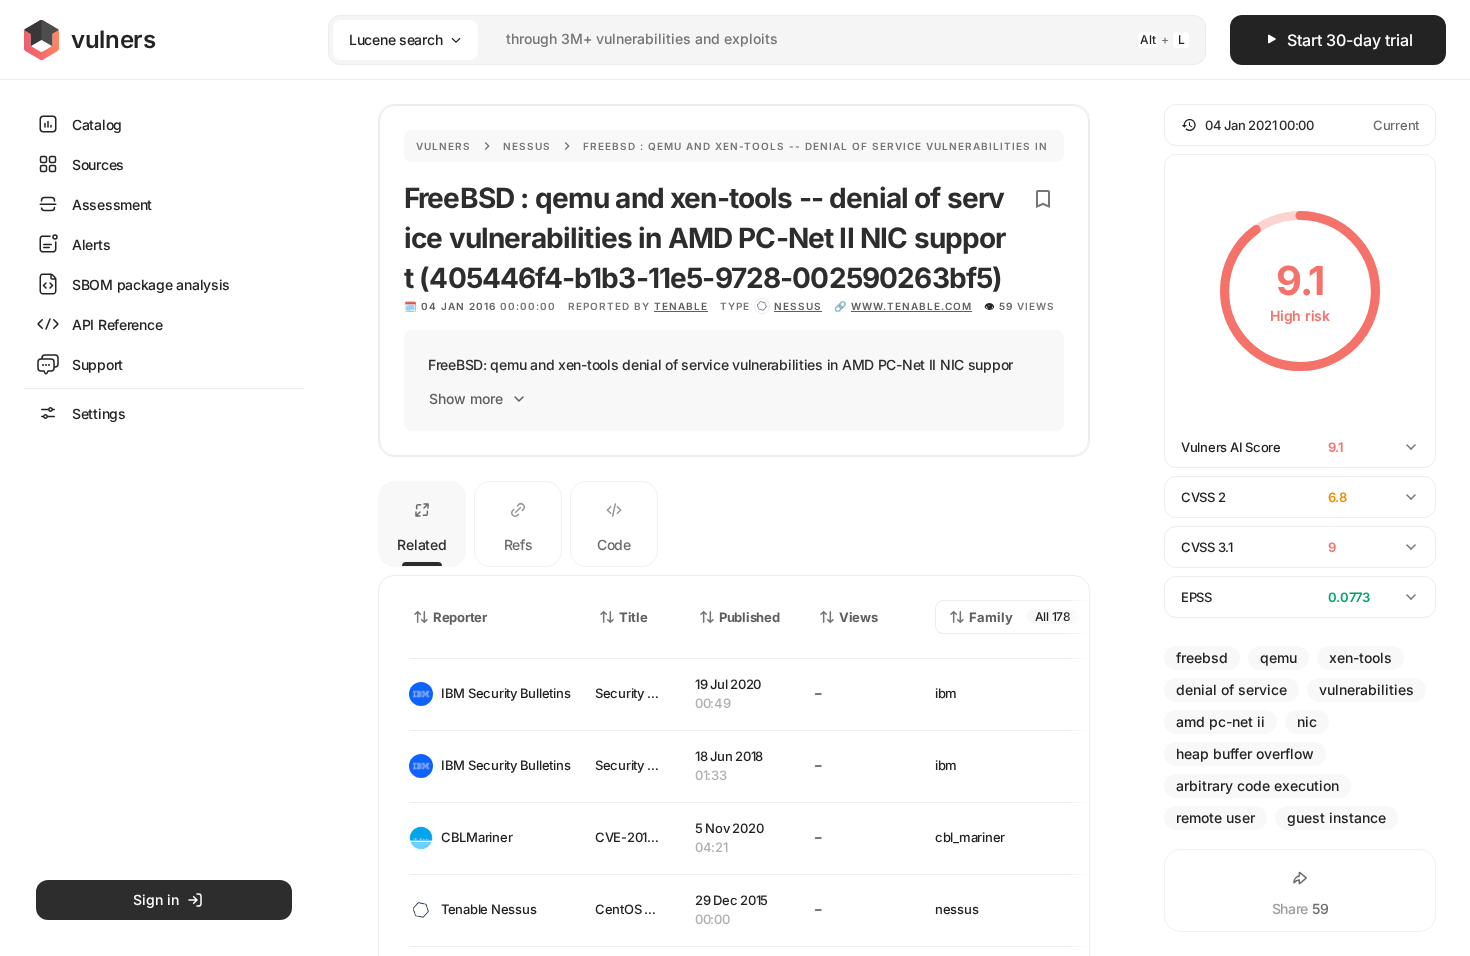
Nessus (527, 146)
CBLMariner (476, 837)
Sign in (156, 899)
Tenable (681, 306)
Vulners (443, 146)
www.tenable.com (911, 306)
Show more (466, 398)
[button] (1300, 125)
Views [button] (858, 617)
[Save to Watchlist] (1043, 199)
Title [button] (633, 617)
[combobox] (741, 39)
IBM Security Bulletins (502, 693)
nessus (798, 306)
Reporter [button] (460, 617)
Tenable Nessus (488, 909)
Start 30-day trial (1350, 40)
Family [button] (991, 617)
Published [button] (749, 617)
